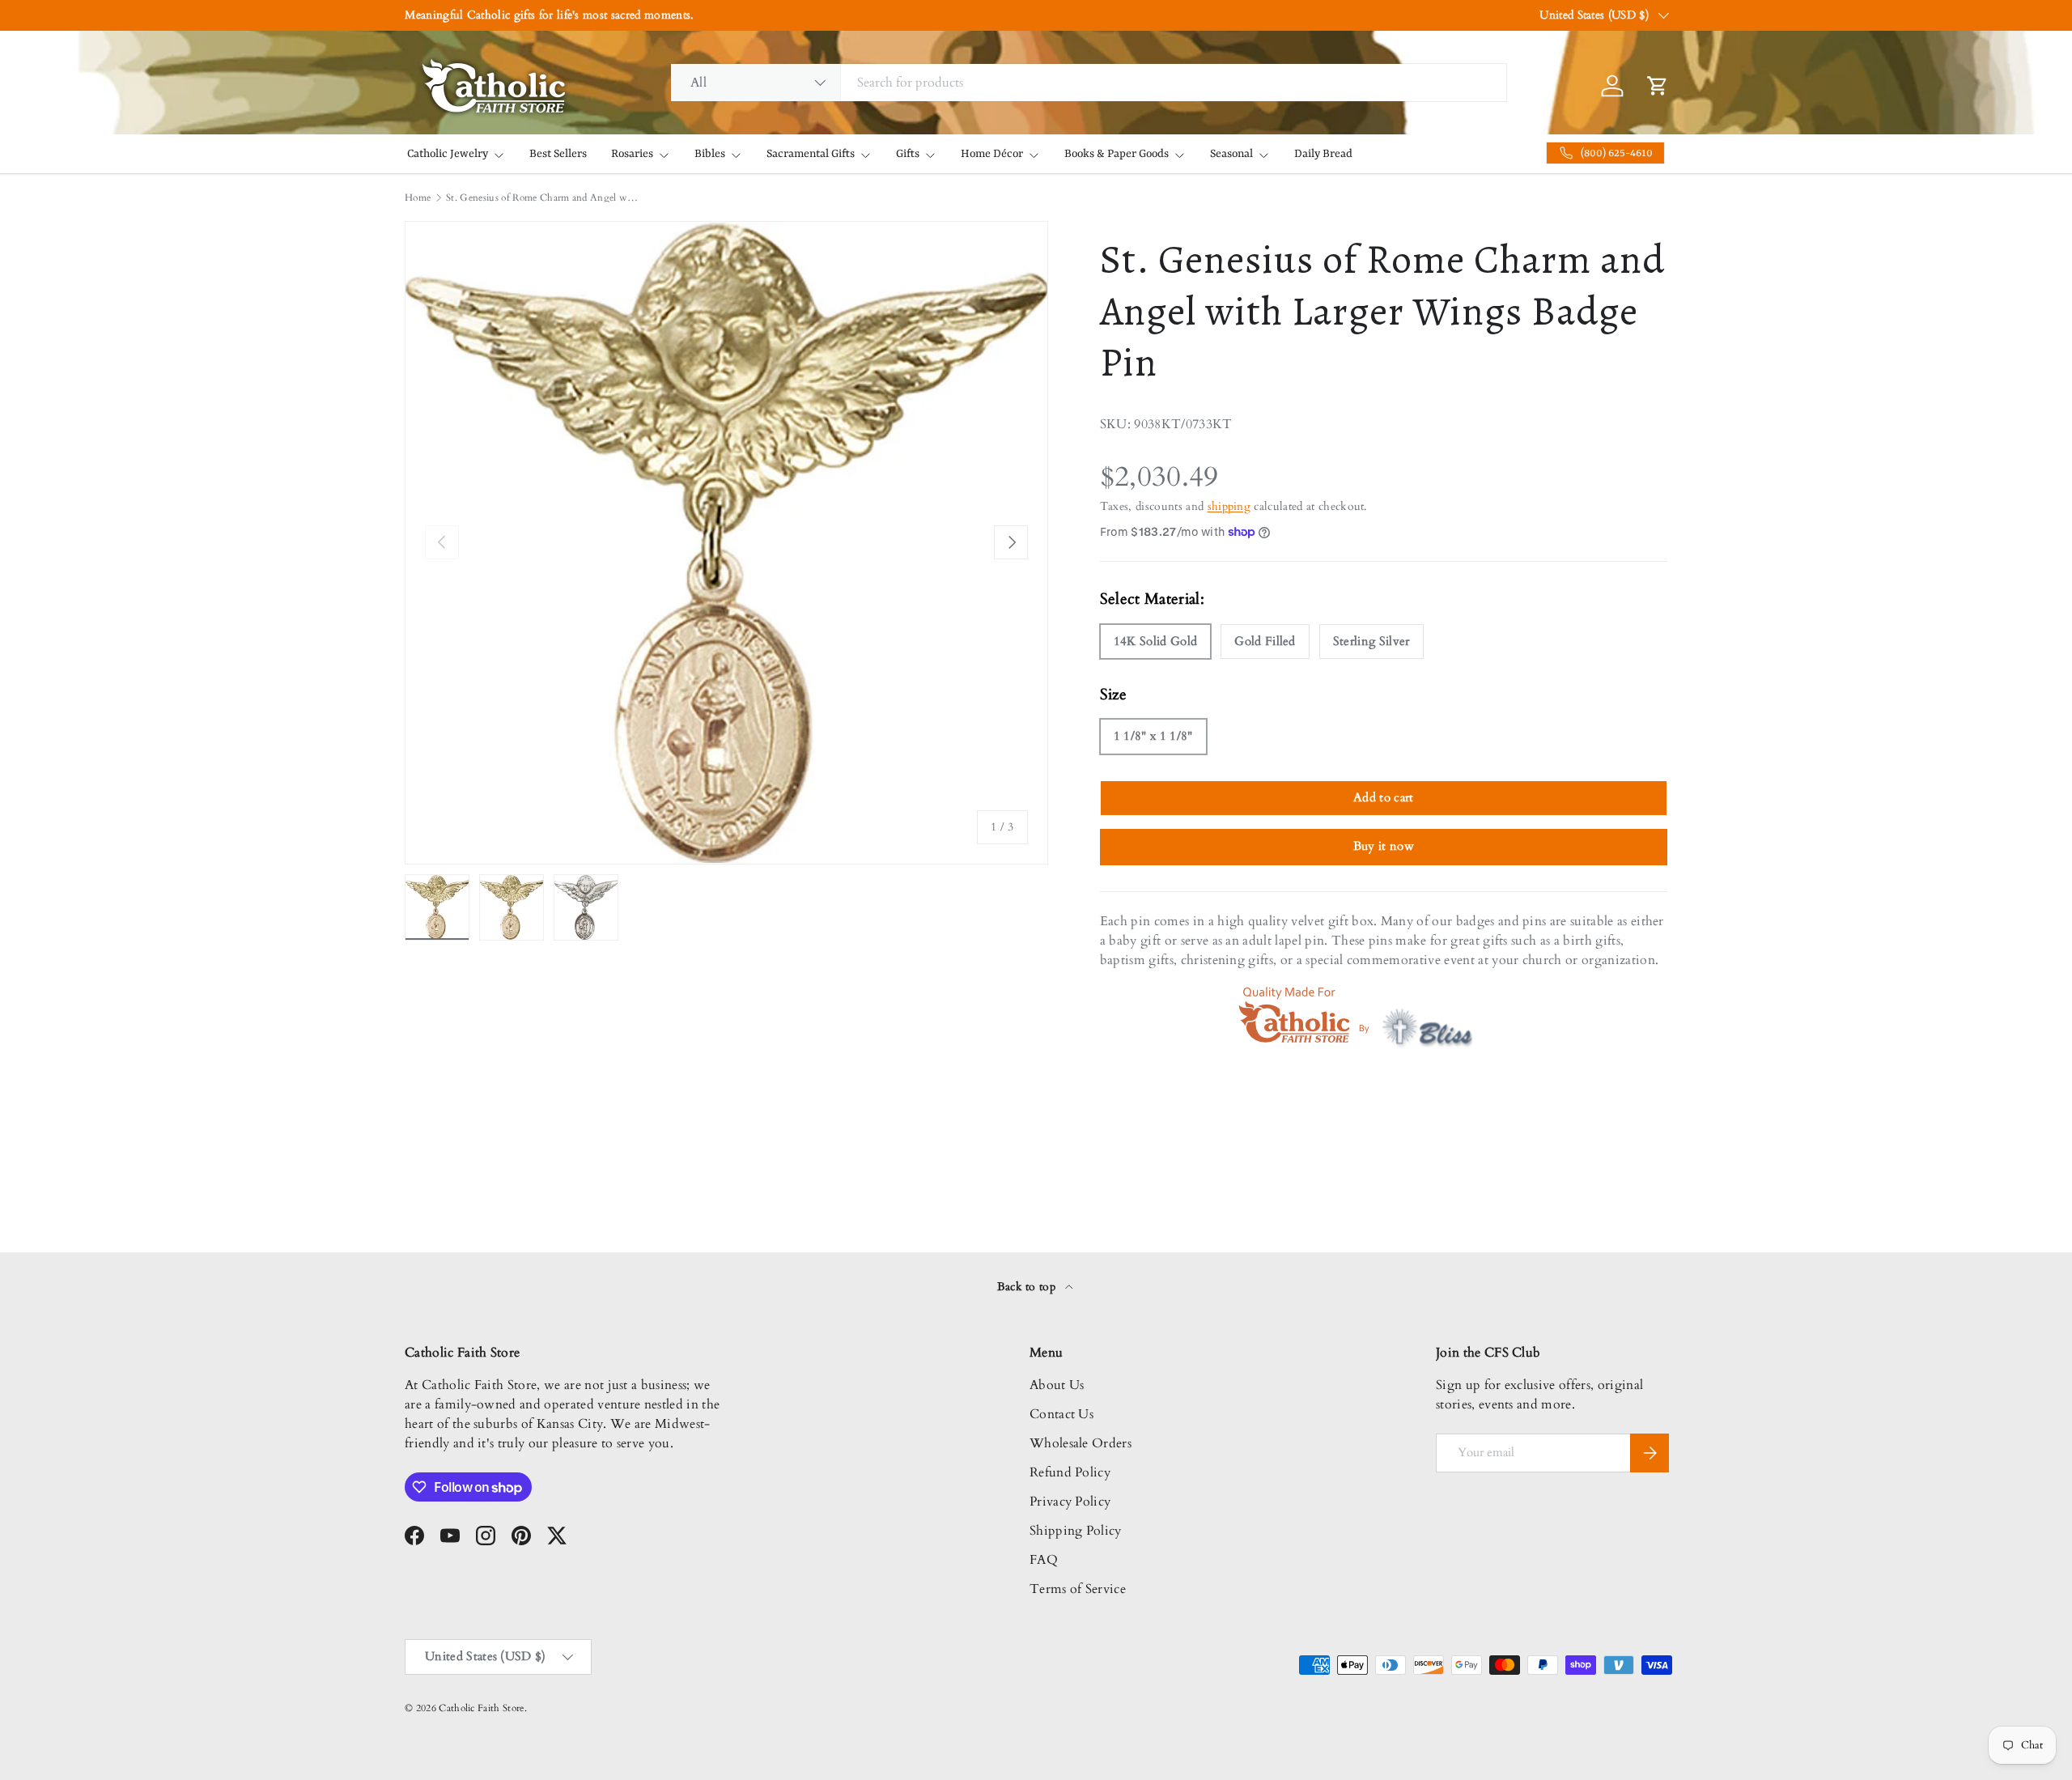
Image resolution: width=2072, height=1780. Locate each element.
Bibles (710, 154)
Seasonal (1231, 154)
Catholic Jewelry (448, 154)
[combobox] (1089, 83)
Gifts (908, 154)
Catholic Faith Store (481, 1708)
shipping (1229, 506)
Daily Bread (1323, 154)
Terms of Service (1078, 1589)
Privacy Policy (1070, 1502)
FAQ (1044, 1560)
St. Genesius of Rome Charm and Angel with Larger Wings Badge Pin (543, 198)
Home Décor (992, 154)
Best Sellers (558, 154)
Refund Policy (1070, 1472)
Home (418, 198)
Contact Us (1061, 1414)
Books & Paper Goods (1117, 154)
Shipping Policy (1076, 1531)
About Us (1057, 1385)
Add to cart (1384, 797)
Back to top (1028, 1287)
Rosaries (632, 154)
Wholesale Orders (1081, 1443)
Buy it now (1384, 846)
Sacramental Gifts (811, 154)
